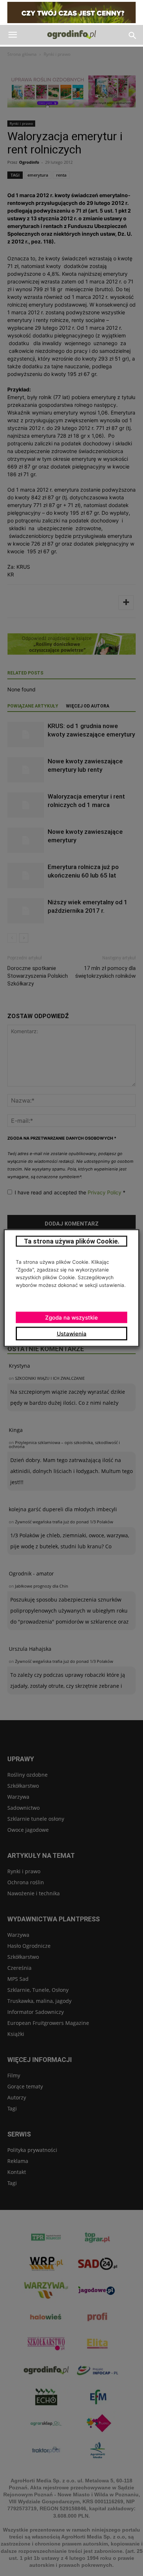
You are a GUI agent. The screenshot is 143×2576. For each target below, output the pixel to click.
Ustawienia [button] (72, 1334)
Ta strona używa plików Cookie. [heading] (72, 1241)
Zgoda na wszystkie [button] (71, 1318)
